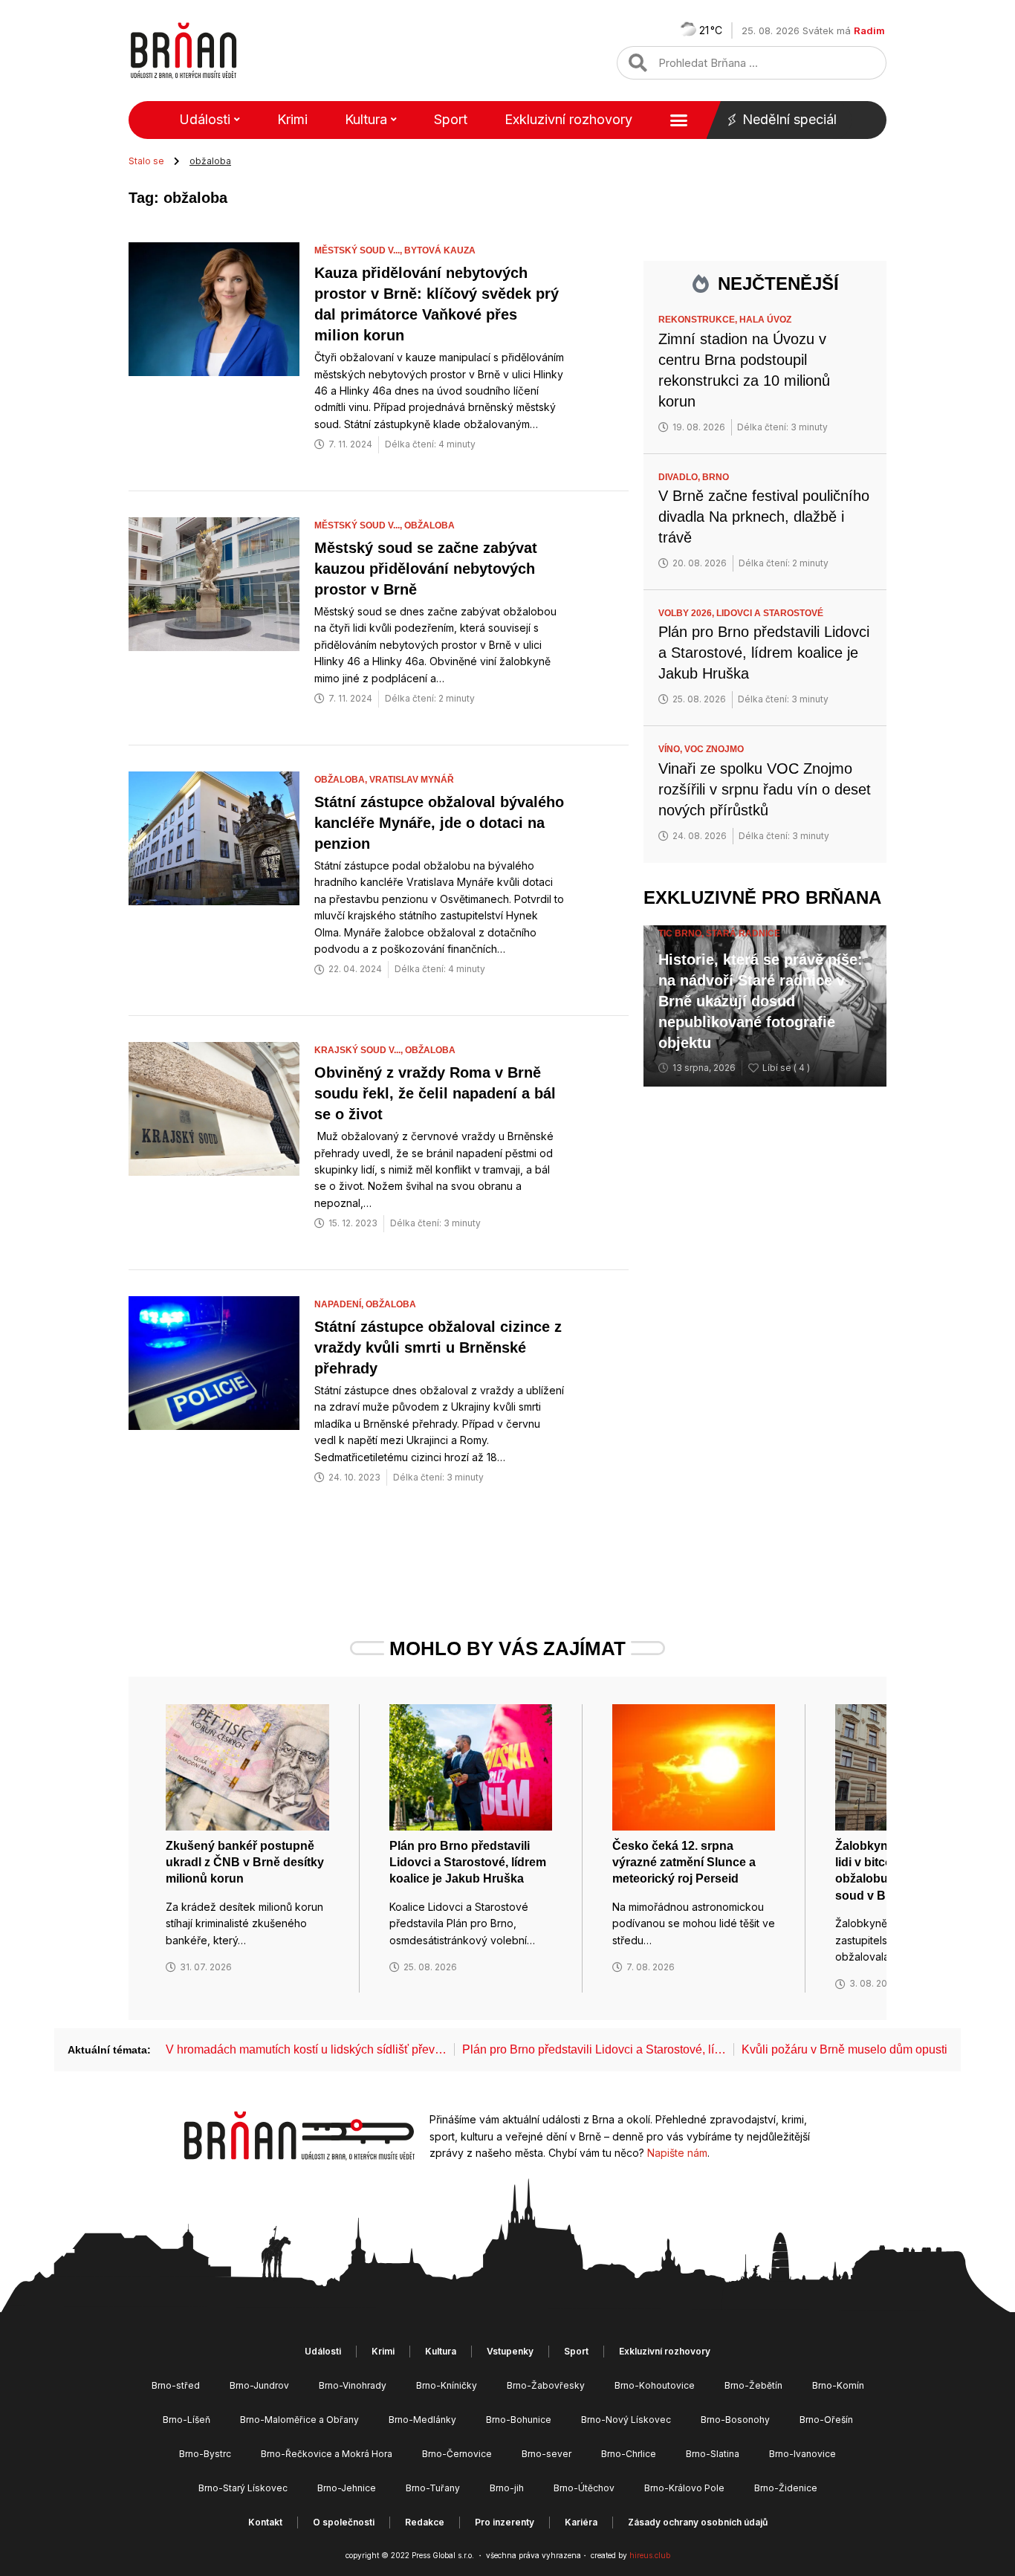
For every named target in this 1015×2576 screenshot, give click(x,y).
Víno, (671, 749)
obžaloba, (342, 780)
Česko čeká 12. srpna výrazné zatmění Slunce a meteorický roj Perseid (684, 1863)
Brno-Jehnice (347, 2488)
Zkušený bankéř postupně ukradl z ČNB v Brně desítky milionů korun (245, 1863)
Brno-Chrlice (629, 2454)
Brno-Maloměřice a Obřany (299, 2420)
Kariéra (581, 2522)
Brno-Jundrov (259, 2385)
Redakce (425, 2522)
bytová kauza (440, 250)
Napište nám (677, 2153)
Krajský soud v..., (360, 1050)
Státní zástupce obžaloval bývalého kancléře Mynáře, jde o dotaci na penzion (439, 823)
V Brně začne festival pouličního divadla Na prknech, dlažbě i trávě (764, 517)
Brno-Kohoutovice (655, 2385)
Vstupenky (510, 2351)
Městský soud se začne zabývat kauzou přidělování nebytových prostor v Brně (426, 569)
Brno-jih (507, 2488)
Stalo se (146, 161)
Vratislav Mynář (412, 780)
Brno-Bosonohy (735, 2420)
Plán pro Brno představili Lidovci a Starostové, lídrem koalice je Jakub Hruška (764, 653)
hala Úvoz (765, 320)
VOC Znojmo (714, 749)
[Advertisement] (765, 1336)
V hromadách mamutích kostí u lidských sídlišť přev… (306, 2049)
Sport (451, 119)
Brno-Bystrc (205, 2454)
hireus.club (650, 2555)
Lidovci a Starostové (770, 613)
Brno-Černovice (457, 2454)
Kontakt (265, 2522)
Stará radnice (743, 933)
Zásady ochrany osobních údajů (698, 2522)
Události (205, 119)
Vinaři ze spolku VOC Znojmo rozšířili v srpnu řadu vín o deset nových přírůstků (765, 789)
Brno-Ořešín (826, 2420)
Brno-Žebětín (753, 2385)
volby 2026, (687, 613)
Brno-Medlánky (422, 2420)
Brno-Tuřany (433, 2488)
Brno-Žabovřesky (546, 2385)
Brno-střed (176, 2385)
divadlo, (680, 477)
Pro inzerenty (505, 2522)
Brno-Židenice (786, 2488)
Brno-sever (547, 2454)
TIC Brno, (682, 933)
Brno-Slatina (713, 2454)
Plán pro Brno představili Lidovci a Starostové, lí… (594, 2049)
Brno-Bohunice (519, 2420)
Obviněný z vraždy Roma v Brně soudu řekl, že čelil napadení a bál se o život (435, 1093)
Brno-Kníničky (447, 2385)
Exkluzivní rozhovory (568, 119)
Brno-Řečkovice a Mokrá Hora (327, 2454)
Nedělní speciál (789, 119)
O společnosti (344, 2522)
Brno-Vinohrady (353, 2385)
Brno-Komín (838, 2385)
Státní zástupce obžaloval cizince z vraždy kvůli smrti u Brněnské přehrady (438, 1347)
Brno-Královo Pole (684, 2488)
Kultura (366, 119)
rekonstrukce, (699, 320)
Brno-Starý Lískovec (243, 2488)
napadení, (340, 1304)
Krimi (292, 119)
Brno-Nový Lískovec (626, 2420)
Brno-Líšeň (187, 2420)
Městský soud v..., (359, 250)
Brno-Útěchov (584, 2488)
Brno (716, 477)
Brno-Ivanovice (802, 2454)
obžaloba (429, 525)
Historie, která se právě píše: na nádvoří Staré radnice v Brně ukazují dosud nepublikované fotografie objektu (761, 1001)
